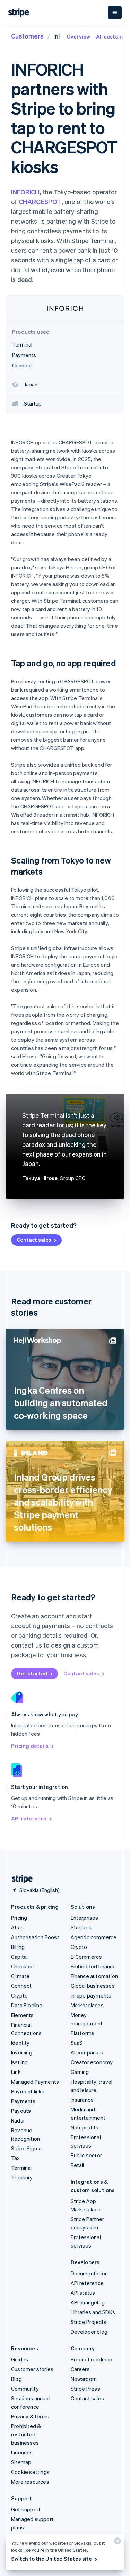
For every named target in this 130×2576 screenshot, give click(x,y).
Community (25, 2389)
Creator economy (92, 2062)
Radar (18, 2120)
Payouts (21, 2111)
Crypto (19, 1995)
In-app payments (91, 1995)
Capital (19, 1957)
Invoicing (22, 2052)
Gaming (80, 2072)
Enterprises (85, 1918)
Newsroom (84, 2379)
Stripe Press (85, 2389)
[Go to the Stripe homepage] (19, 1879)
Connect (21, 1986)
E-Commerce (86, 1957)
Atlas (17, 1927)
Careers (80, 2369)
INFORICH (25, 192)
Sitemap (21, 2462)
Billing (18, 1947)
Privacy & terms (30, 2416)
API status (83, 2293)
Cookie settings (30, 2472)
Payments (23, 2101)
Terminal (21, 2168)
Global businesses (93, 1986)
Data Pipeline (27, 2005)
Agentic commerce (94, 1937)
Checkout (23, 1966)
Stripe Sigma (26, 2148)
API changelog (88, 2302)
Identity (20, 2043)
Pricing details (30, 1746)
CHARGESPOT (40, 202)
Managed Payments (35, 2082)
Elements (23, 2015)
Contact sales (34, 1240)
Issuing (19, 2062)
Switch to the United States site (51, 2559)
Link (16, 2072)
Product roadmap (92, 2359)
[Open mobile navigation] (115, 12)
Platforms (83, 2033)
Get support (26, 2509)
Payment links (28, 2091)
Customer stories (32, 2369)
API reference (29, 1818)
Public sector (86, 2155)
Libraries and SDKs (93, 2312)
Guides (20, 2359)
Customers (27, 36)
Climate (20, 1976)
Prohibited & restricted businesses (26, 2434)
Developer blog (89, 2332)
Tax (16, 2158)
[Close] (116, 2542)
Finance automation (94, 1976)
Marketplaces (87, 2005)
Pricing (19, 1918)
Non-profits (85, 2127)
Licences (22, 2452)
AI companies (87, 2052)
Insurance (82, 2100)
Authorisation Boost (35, 1937)
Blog (16, 2379)
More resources (30, 2482)
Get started (32, 1673)
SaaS (77, 2043)
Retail (77, 2165)
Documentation (89, 2273)
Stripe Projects (89, 2322)
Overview (79, 36)
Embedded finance (93, 1966)
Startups (81, 1927)
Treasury (22, 2177)
